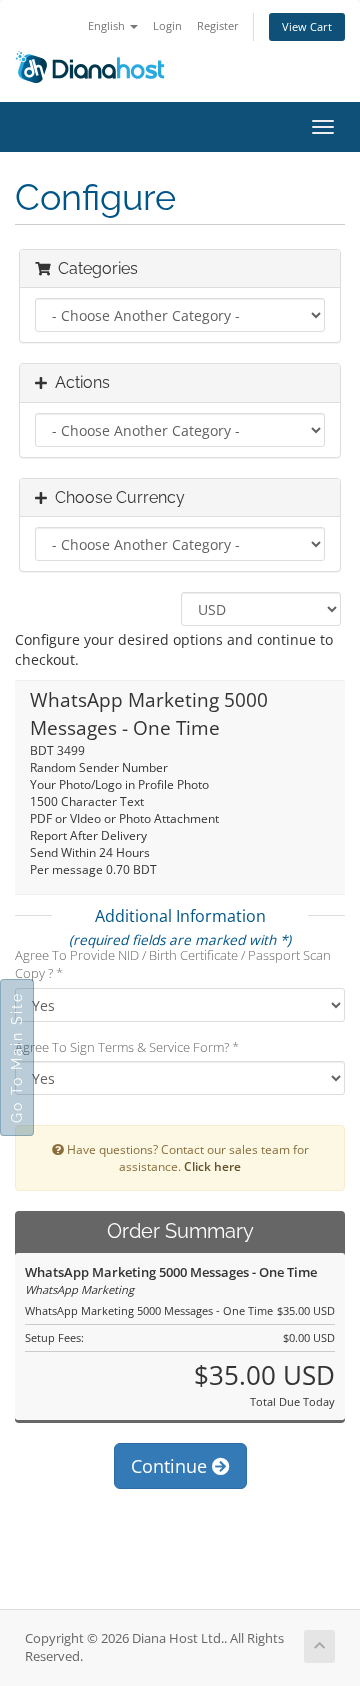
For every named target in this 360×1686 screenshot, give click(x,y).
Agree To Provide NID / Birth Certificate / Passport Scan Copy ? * (173, 964)
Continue (171, 1466)
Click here (212, 1166)
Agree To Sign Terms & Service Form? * (127, 1047)
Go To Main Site (17, 1057)
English (108, 25)
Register (218, 25)
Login (167, 25)
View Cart (307, 26)
